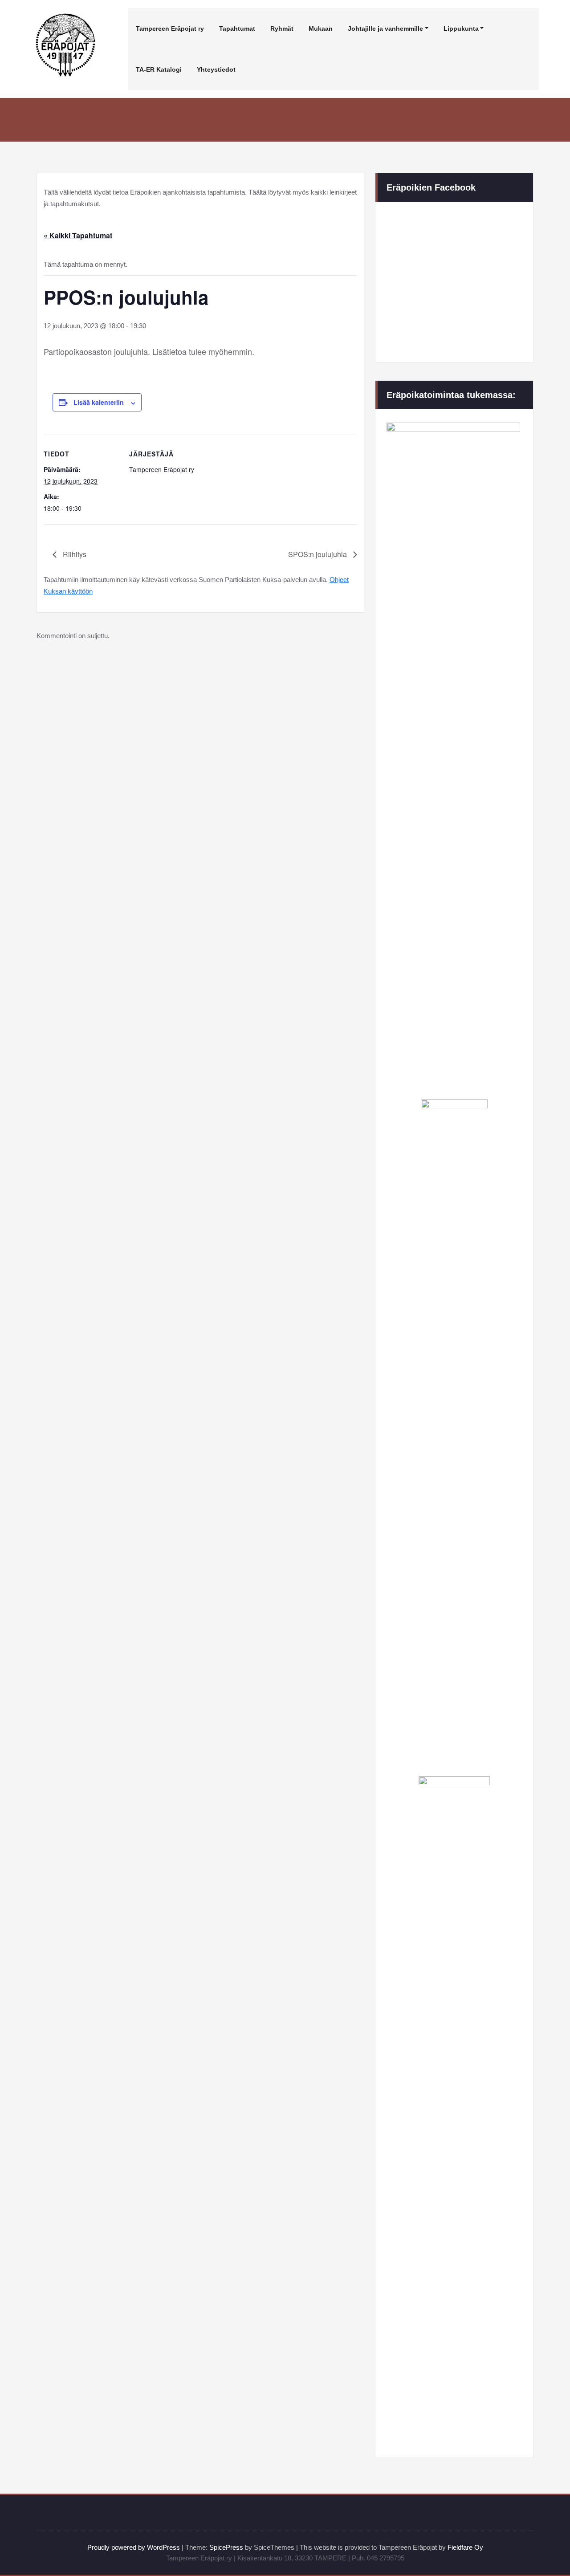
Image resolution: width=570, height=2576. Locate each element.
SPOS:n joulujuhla (318, 554)
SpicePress (226, 2547)
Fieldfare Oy (465, 2547)
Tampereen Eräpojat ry (170, 28)
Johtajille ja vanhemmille (385, 28)
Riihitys (74, 554)
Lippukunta (461, 28)
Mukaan (321, 28)
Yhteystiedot (216, 69)
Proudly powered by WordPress (134, 2547)
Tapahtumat (237, 28)
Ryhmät (282, 28)
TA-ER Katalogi (159, 69)
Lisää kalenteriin (99, 402)
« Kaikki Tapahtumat (78, 235)
